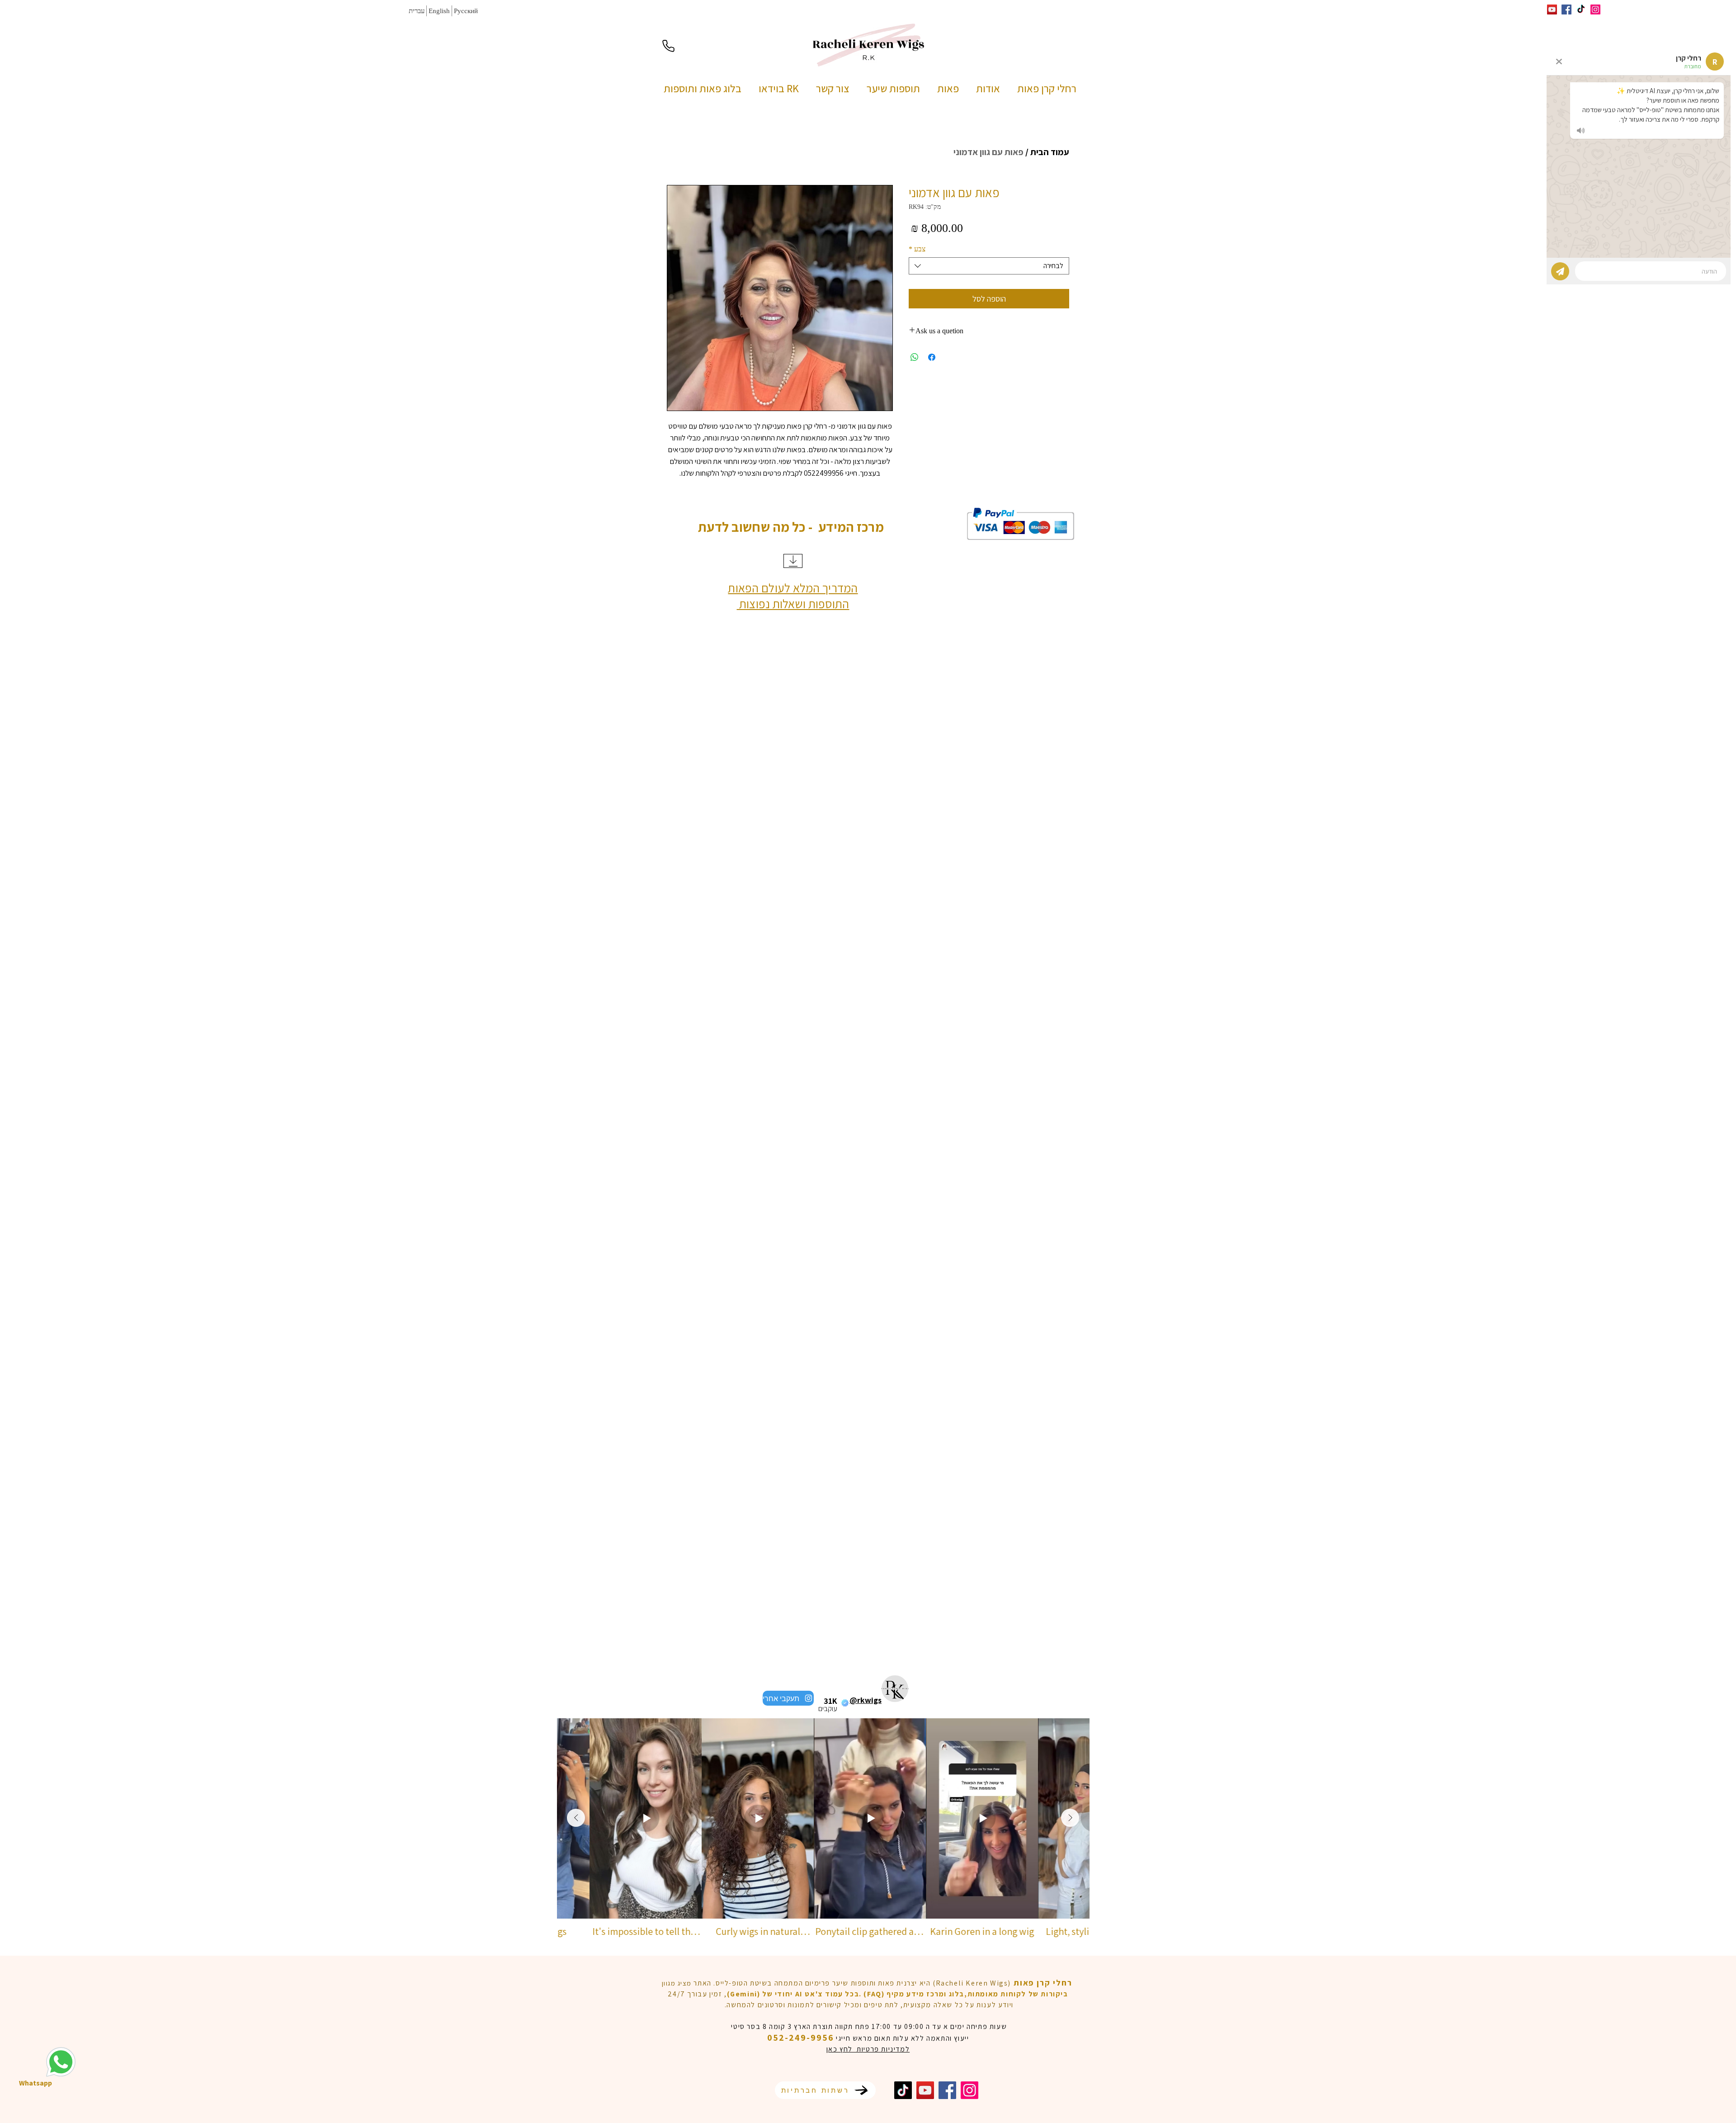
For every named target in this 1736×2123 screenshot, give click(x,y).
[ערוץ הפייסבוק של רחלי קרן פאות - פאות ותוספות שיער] (1566, 9)
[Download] (793, 561)
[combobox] (989, 266)
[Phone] (668, 46)
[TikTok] (903, 2090)
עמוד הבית (1050, 152)
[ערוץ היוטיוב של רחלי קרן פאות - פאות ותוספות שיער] (1552, 9)
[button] (950, 88)
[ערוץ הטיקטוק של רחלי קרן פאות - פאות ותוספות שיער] (1581, 9)
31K (830, 1701)
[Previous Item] (576, 1818)
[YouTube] (925, 2090)
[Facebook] (947, 2090)
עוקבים (828, 1708)
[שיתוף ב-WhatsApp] (915, 357)
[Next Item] (1070, 1818)
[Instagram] (1595, 9)
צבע (917, 249)
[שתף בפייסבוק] (932, 357)
